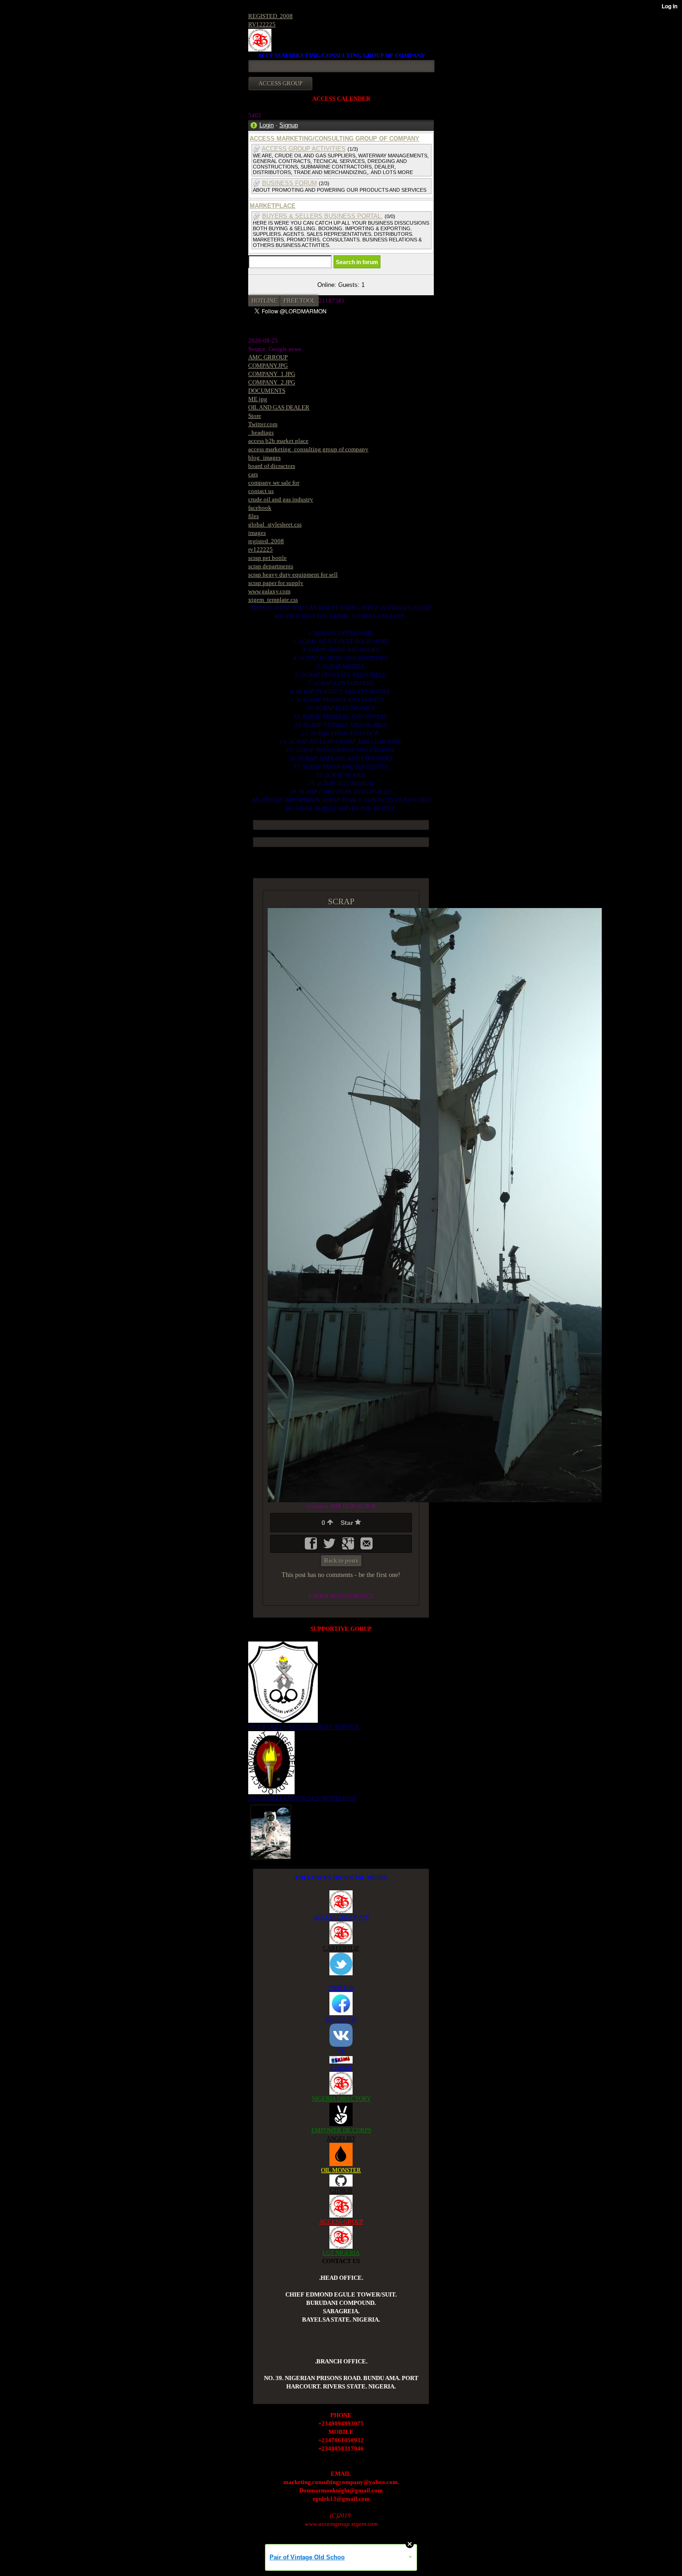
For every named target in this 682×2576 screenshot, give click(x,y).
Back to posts (341, 1561)
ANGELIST (341, 2138)
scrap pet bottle (267, 558)
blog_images (264, 457)
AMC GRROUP (268, 357)
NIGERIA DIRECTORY (341, 2099)
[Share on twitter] (330, 1547)
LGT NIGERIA (341, 2253)
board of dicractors (272, 466)
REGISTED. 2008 (270, 16)
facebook (260, 508)
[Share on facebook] (312, 1547)
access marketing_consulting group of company (308, 449)
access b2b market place (278, 441)
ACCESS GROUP (341, 2222)
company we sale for (274, 483)
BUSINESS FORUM (290, 183)
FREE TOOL (299, 301)
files (254, 516)
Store (255, 416)
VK (341, 2051)
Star (348, 1523)
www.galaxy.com (269, 591)
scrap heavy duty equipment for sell (293, 574)
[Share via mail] (367, 1547)
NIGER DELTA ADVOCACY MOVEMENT (302, 1798)
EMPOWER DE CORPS (341, 2130)
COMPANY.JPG (268, 366)
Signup (289, 125)
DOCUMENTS (267, 391)
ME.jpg (258, 399)
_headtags (261, 432)
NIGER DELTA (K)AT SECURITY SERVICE (304, 1727)
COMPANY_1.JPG (272, 374)
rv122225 (261, 549)
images (257, 533)
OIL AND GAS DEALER (279, 407)
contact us (261, 491)
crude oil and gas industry (281, 499)
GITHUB (341, 2190)
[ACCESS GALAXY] (271, 1831)
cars (253, 474)
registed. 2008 (266, 541)
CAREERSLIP (341, 1948)
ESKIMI (341, 2067)
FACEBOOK (341, 2019)
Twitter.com (263, 424)
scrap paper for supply (276, 583)
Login (267, 125)
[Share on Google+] (349, 1547)
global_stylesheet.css (275, 524)
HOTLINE (264, 301)
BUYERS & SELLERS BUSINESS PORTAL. (322, 216)
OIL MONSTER (341, 2170)
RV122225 (262, 24)
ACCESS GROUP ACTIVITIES (304, 149)
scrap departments (271, 566)
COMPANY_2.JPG (272, 382)
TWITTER (341, 1988)
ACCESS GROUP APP (341, 1917)
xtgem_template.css (273, 600)
